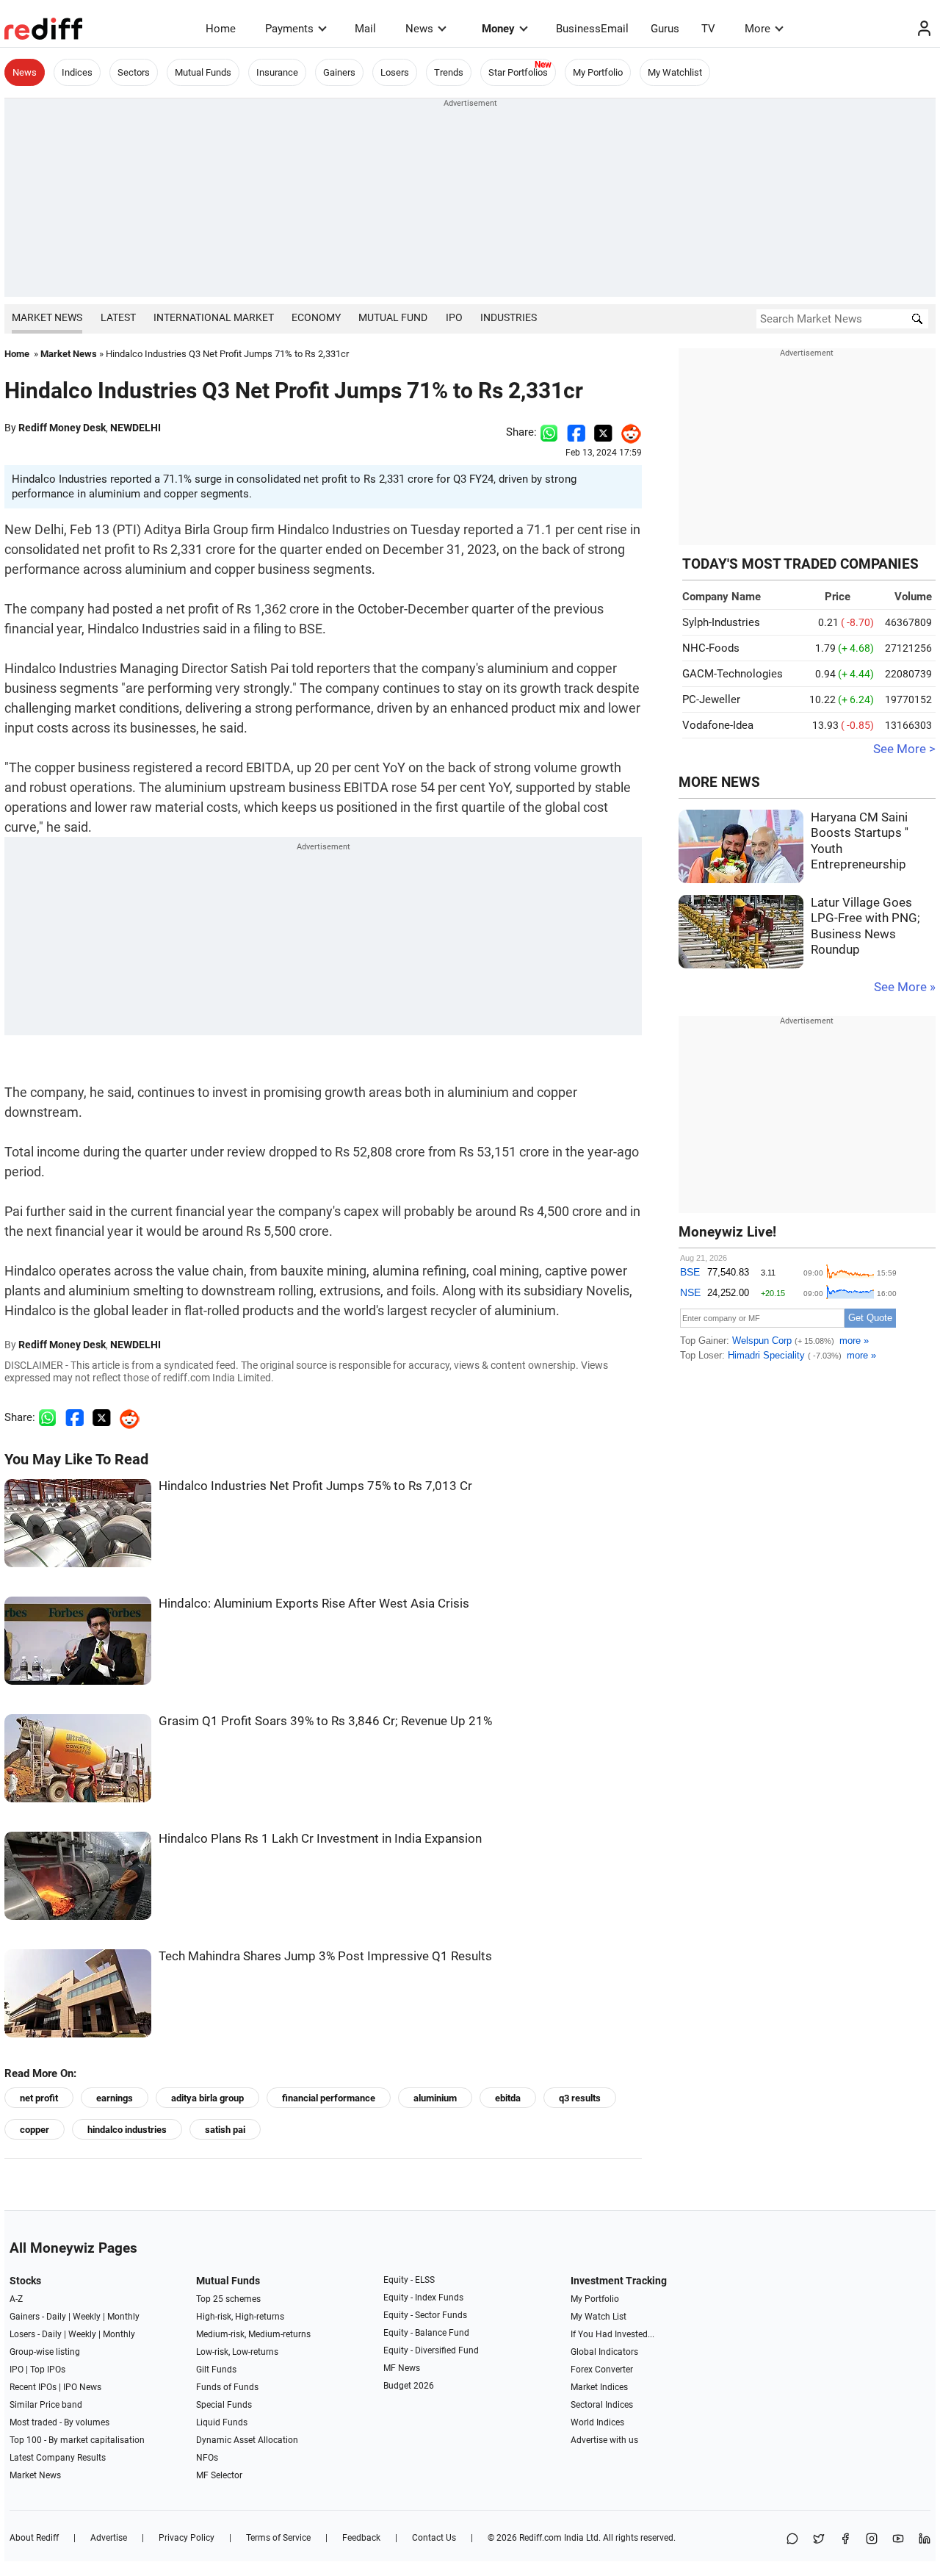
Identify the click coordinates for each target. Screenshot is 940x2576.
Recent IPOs (33, 2387)
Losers (395, 72)
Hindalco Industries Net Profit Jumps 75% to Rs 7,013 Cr (315, 1486)
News (419, 29)
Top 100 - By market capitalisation (77, 2440)
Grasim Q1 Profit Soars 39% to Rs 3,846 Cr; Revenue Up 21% (325, 1721)
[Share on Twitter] (603, 432)
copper (35, 2130)
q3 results (580, 2098)
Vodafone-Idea (718, 725)
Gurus (665, 29)
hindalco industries (127, 2130)
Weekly (87, 2317)
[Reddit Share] (627, 432)
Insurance (277, 72)
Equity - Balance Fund (426, 2333)
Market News (47, 317)
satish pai (225, 2130)
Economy (316, 317)
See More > (904, 749)
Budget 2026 (409, 2386)
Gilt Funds (216, 2370)
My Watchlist (675, 72)
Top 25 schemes (228, 2299)
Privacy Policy (187, 2538)
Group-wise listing (45, 2352)
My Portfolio (598, 72)
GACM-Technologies (733, 674)
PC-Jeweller (711, 699)
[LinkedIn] (925, 2540)
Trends (449, 72)
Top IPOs (48, 2370)
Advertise (109, 2538)
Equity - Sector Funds (425, 2315)
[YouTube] (898, 2540)
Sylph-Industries (721, 622)
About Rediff (34, 2538)
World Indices (597, 2422)
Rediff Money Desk (62, 428)
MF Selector (219, 2475)
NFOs (207, 2458)
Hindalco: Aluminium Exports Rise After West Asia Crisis (314, 1604)
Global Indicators (604, 2352)
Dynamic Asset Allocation (247, 2440)
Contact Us (434, 2538)
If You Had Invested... (612, 2334)
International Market (214, 317)
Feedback (361, 2538)
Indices (77, 72)
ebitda (508, 2098)
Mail (365, 29)
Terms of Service (278, 2538)
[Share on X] (819, 2540)
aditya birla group (207, 2098)
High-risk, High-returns (240, 2317)
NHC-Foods (711, 648)
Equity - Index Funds (423, 2298)
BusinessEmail (592, 29)
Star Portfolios (518, 72)
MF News (402, 2368)
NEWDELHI (135, 428)
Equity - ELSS (409, 2280)
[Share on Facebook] (576, 432)
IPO (454, 317)
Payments (289, 29)
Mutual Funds (203, 72)
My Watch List (599, 2317)
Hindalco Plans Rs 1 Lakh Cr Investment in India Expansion (320, 1839)
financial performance (329, 2098)
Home (221, 29)
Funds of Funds (227, 2387)
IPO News (82, 2387)
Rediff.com (540, 2538)
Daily (56, 2317)
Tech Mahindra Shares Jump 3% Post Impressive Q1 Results (325, 1956)
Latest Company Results (58, 2458)
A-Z (16, 2299)
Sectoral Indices (602, 2405)
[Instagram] (872, 2540)
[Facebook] (845, 2540)
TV (708, 29)
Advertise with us (604, 2440)
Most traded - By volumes (59, 2422)
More (758, 29)
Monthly (123, 2317)
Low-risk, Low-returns (237, 2352)
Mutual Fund (393, 317)
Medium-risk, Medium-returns (253, 2334)
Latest (118, 317)
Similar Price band (46, 2405)
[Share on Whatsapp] (549, 432)
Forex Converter (602, 2370)
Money (498, 29)
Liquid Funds (222, 2422)
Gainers (339, 72)
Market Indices (599, 2387)
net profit (39, 2098)
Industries (509, 317)
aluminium (435, 2098)
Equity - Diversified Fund (431, 2350)
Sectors (134, 72)
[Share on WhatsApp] (792, 2540)
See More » (905, 987)
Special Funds (224, 2405)
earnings (115, 2098)
